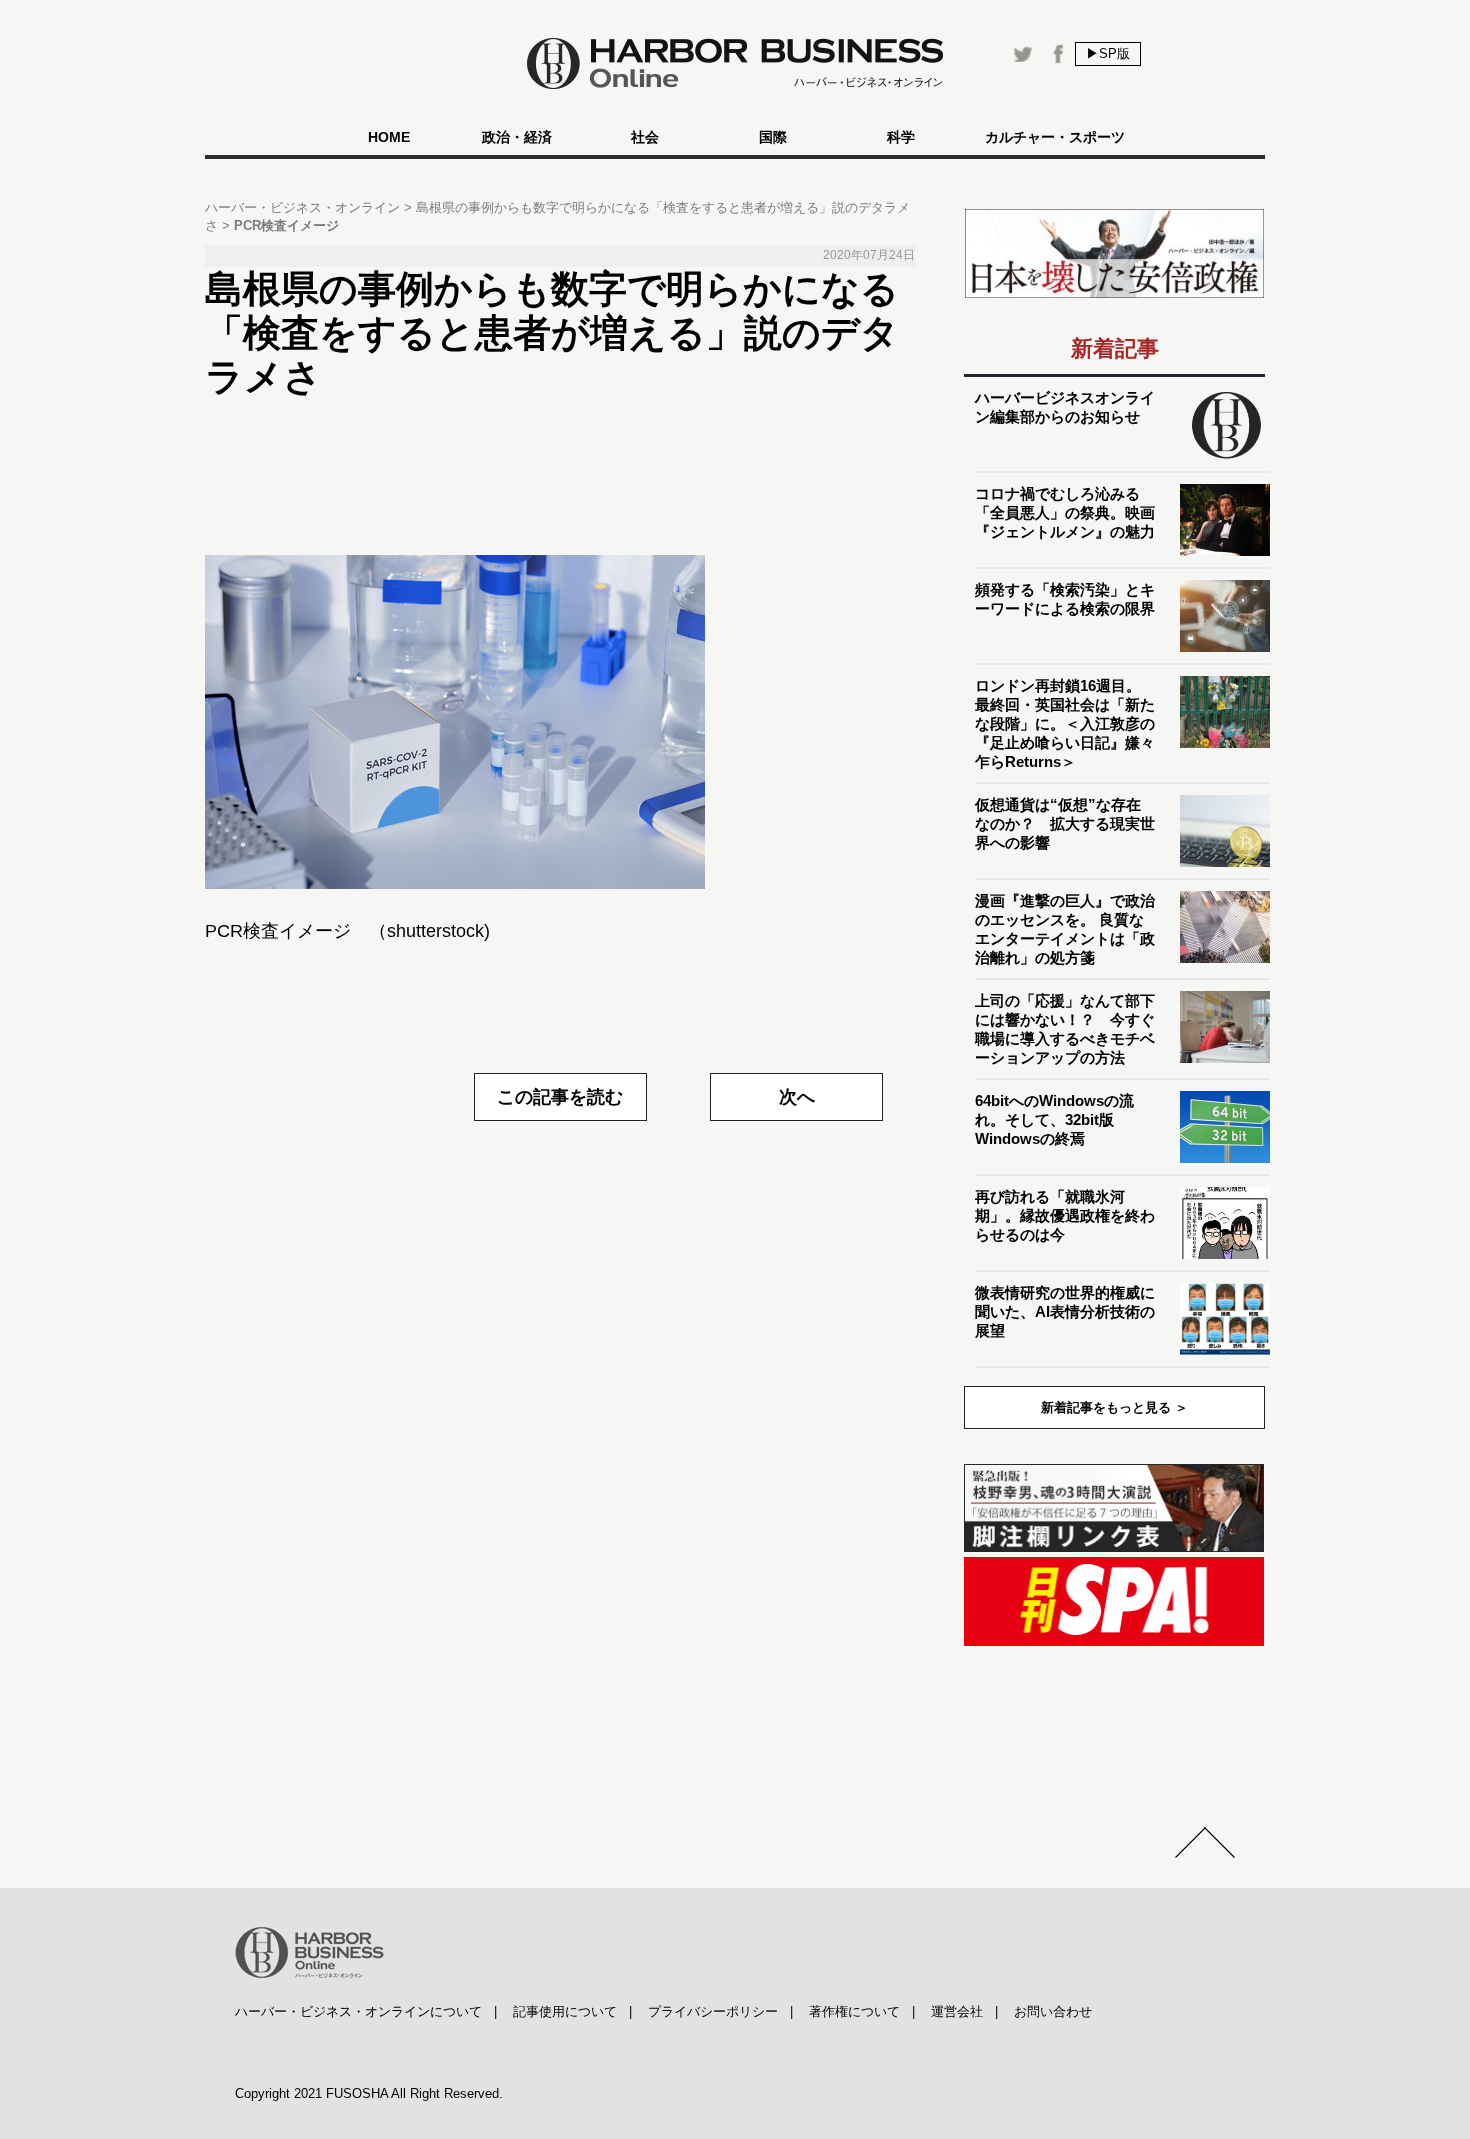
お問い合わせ (1053, 2011)
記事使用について (565, 2011)
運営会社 (957, 2011)
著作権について (854, 2011)
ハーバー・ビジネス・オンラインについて (358, 2011)
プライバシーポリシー (713, 2011)
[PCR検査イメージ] (560, 722)
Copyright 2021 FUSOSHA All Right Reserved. (369, 2093)
